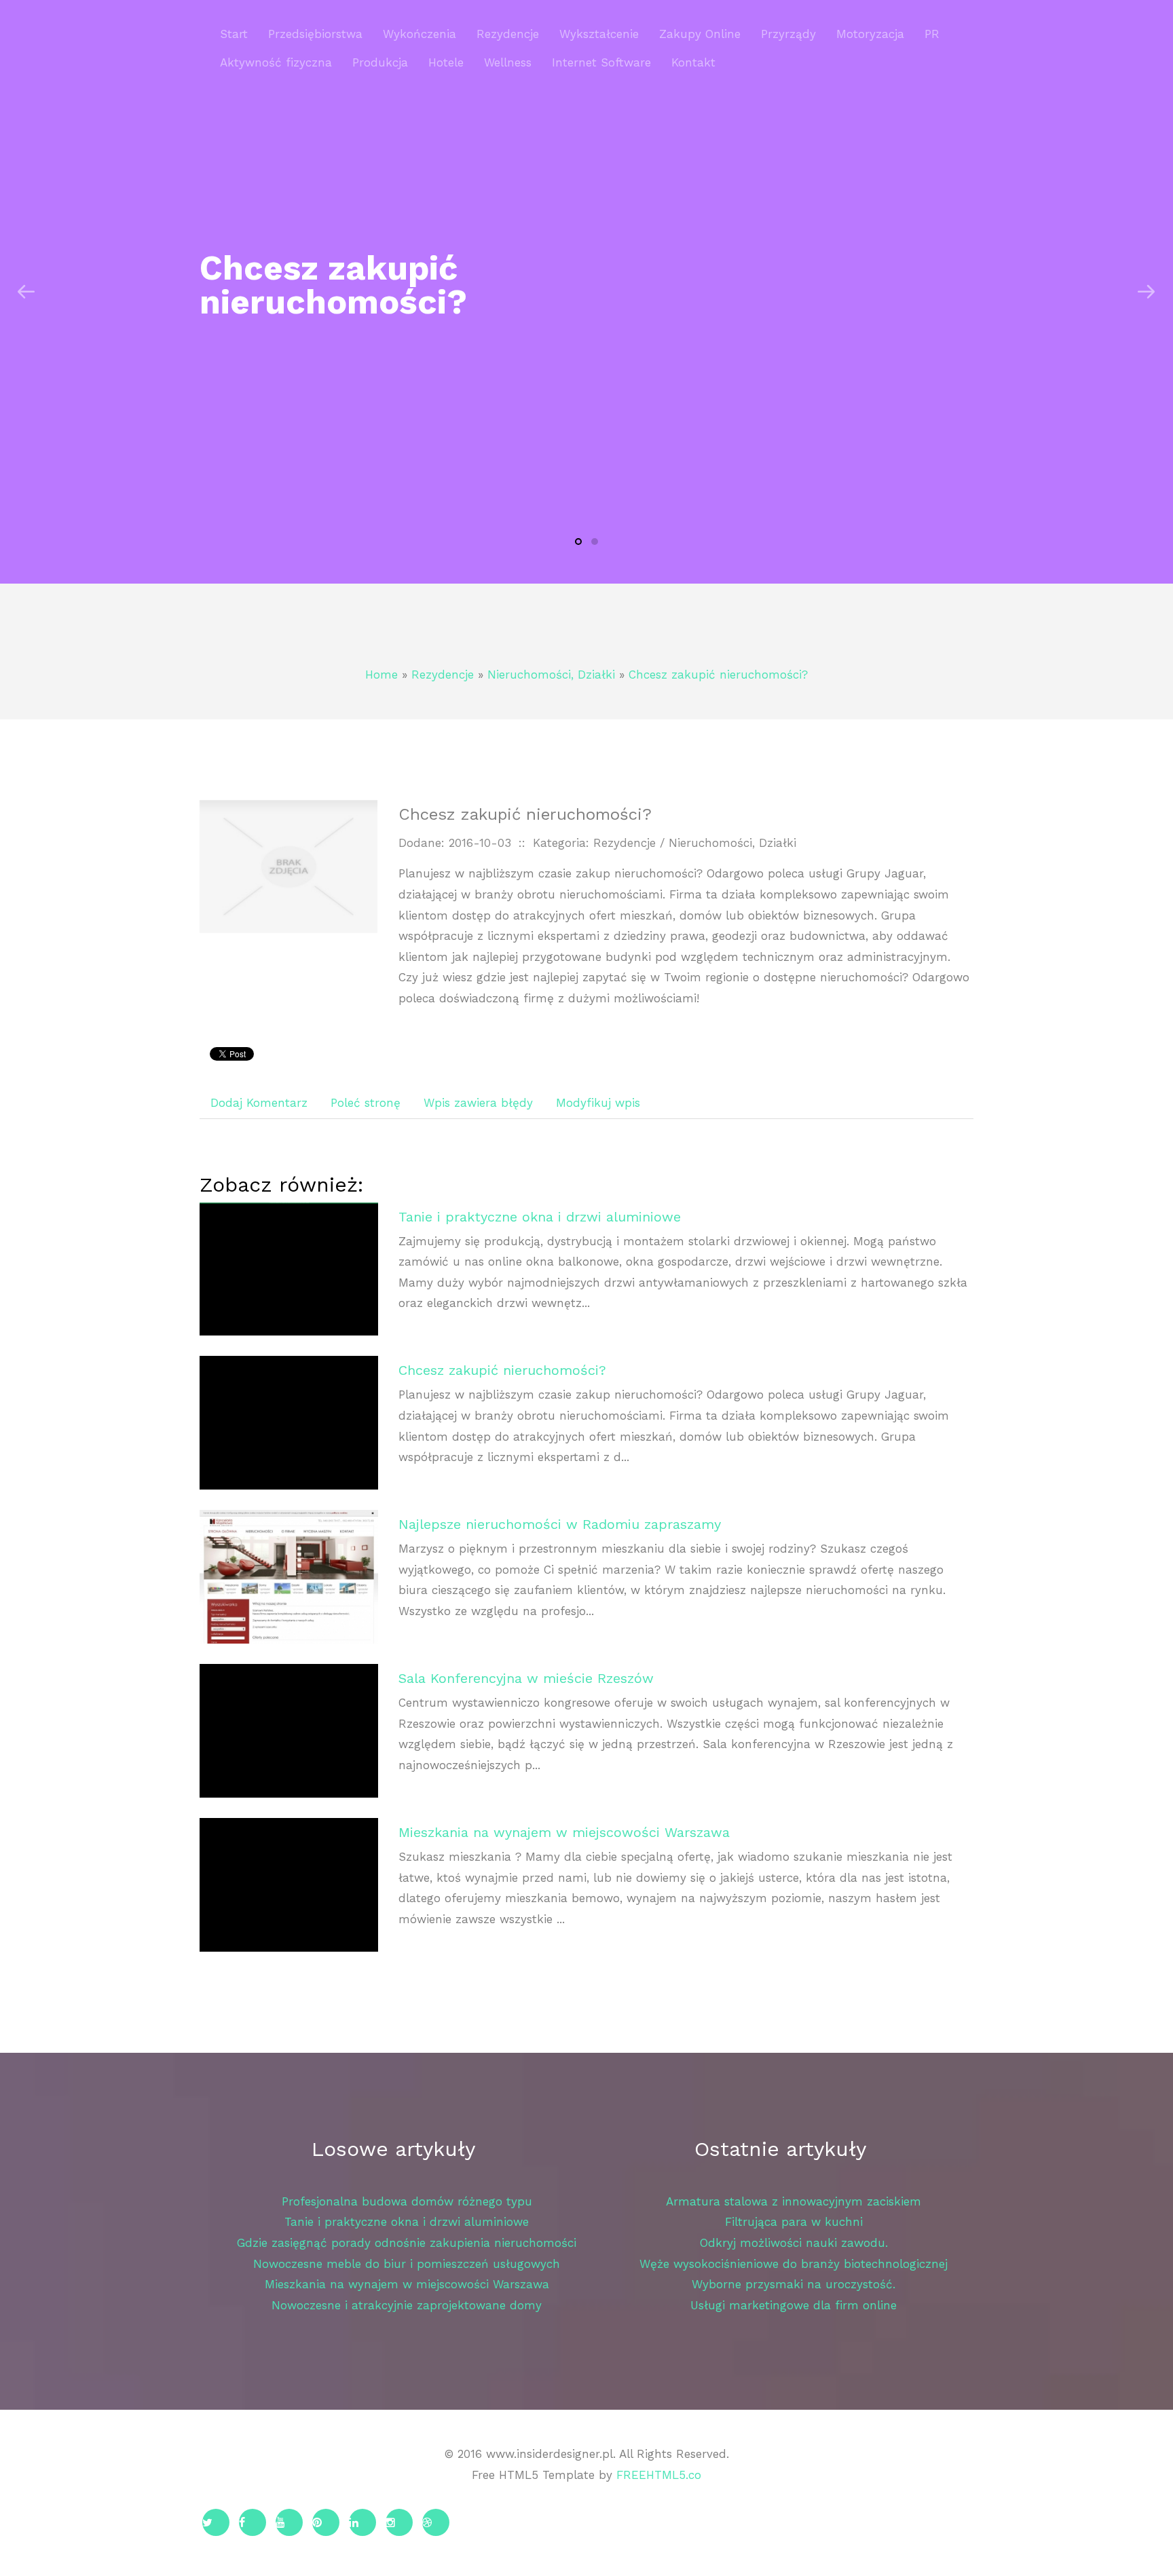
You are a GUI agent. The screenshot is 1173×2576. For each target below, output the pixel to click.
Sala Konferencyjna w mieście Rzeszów (526, 1678)
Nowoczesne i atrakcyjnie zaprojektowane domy (407, 2305)
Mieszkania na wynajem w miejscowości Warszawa (564, 1832)
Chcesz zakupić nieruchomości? (718, 675)
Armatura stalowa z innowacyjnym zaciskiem (794, 2201)
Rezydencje (443, 675)
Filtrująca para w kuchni (794, 2222)
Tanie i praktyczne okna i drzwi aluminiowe (540, 1217)
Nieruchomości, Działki (551, 675)
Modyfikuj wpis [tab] (598, 1103)
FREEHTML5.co (659, 2475)
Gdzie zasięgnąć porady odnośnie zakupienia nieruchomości (407, 2243)
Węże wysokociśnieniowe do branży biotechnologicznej (794, 2264)
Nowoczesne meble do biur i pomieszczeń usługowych (407, 2264)
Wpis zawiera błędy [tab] (478, 1103)
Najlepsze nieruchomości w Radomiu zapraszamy (560, 1524)
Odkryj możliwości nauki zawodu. (794, 2243)
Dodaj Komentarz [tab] (259, 1103)
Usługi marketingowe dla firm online (794, 2305)
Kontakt (693, 62)
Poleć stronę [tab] (366, 1103)
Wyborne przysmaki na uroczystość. (794, 2284)
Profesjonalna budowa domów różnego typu (407, 2201)
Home (381, 675)
